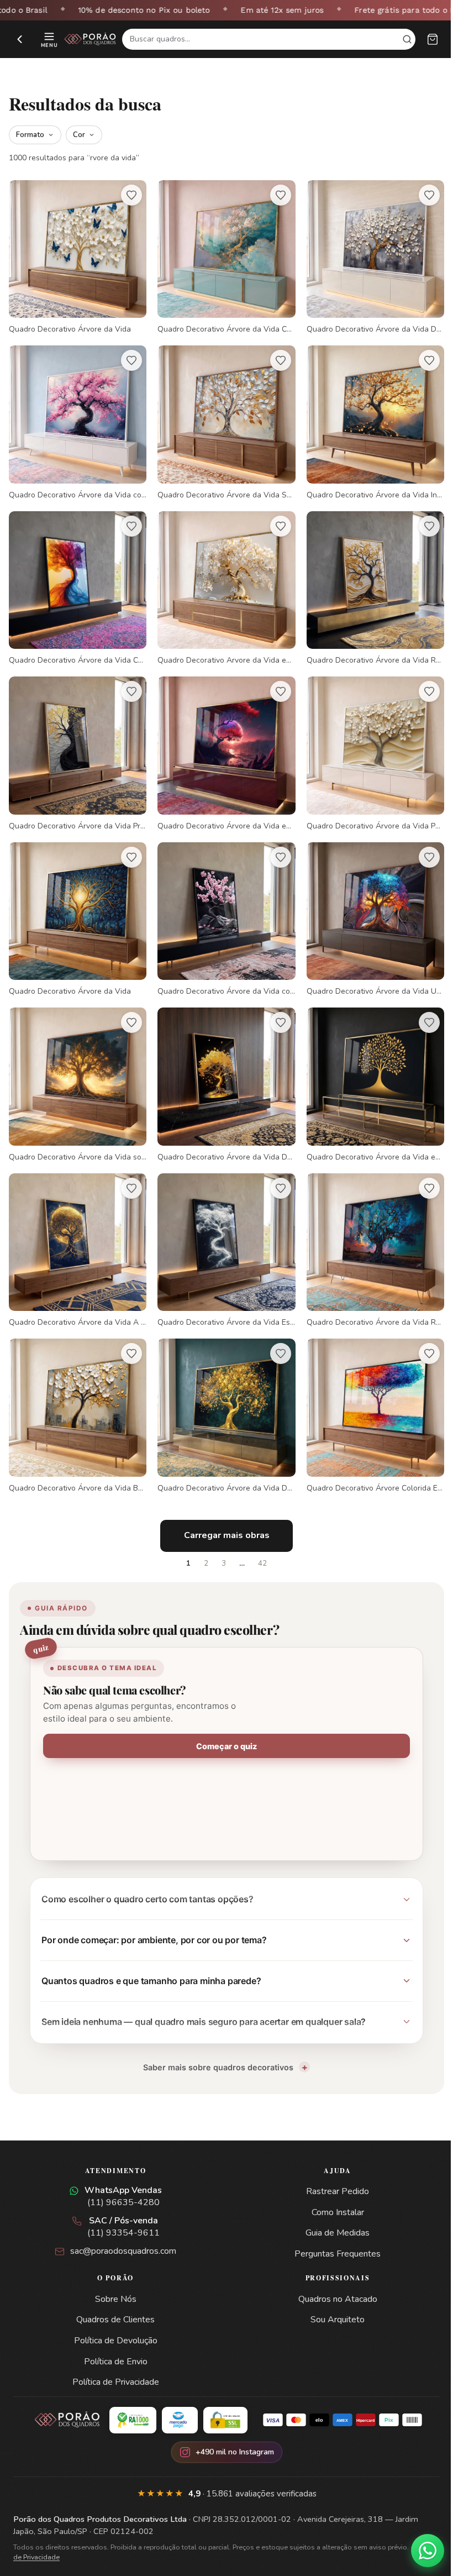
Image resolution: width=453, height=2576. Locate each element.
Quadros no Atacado (331, 2277)
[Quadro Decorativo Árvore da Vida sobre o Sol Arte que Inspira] (76, 1070)
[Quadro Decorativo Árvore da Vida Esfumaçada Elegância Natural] (222, 1233)
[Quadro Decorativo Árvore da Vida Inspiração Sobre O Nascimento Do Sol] (368, 419)
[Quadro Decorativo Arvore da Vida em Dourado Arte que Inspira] (222, 582)
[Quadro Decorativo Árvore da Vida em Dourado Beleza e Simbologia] (368, 1070)
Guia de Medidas (331, 2211)
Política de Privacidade (114, 2360)
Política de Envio (114, 2339)
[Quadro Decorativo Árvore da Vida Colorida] (222, 256)
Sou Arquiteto (331, 2297)
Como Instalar (331, 2190)
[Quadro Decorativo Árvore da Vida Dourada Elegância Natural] (222, 1070)
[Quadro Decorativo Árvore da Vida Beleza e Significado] (76, 1395)
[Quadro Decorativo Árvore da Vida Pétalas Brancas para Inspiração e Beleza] (368, 744)
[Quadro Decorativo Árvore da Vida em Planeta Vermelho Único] (222, 744)
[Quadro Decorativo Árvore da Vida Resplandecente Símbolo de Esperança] (368, 582)
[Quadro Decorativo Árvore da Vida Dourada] (222, 1395)
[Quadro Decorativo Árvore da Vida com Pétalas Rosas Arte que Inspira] (76, 419)
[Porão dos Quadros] (90, 39)
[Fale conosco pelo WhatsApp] (419, 2551)
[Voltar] (20, 39)
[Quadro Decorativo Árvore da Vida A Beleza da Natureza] (76, 1233)
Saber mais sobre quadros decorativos (214, 2045)
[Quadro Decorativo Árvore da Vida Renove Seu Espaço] (368, 1233)
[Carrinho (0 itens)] (433, 39)
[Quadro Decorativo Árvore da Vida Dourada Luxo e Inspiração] (368, 256)
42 (259, 1541)
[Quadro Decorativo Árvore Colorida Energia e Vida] (368, 1395)
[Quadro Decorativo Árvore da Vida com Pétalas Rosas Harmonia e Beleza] (222, 907)
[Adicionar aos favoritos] (129, 195)
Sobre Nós (114, 2277)
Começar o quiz (223, 1724)
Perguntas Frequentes (331, 2232)
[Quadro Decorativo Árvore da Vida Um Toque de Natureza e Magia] (368, 907)
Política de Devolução (114, 2318)
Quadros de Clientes (113, 2297)
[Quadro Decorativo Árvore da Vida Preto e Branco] (76, 744)
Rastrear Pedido (331, 2169)
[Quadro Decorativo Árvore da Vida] (76, 256)
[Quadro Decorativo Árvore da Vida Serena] (222, 419)
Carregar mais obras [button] (222, 1513)
